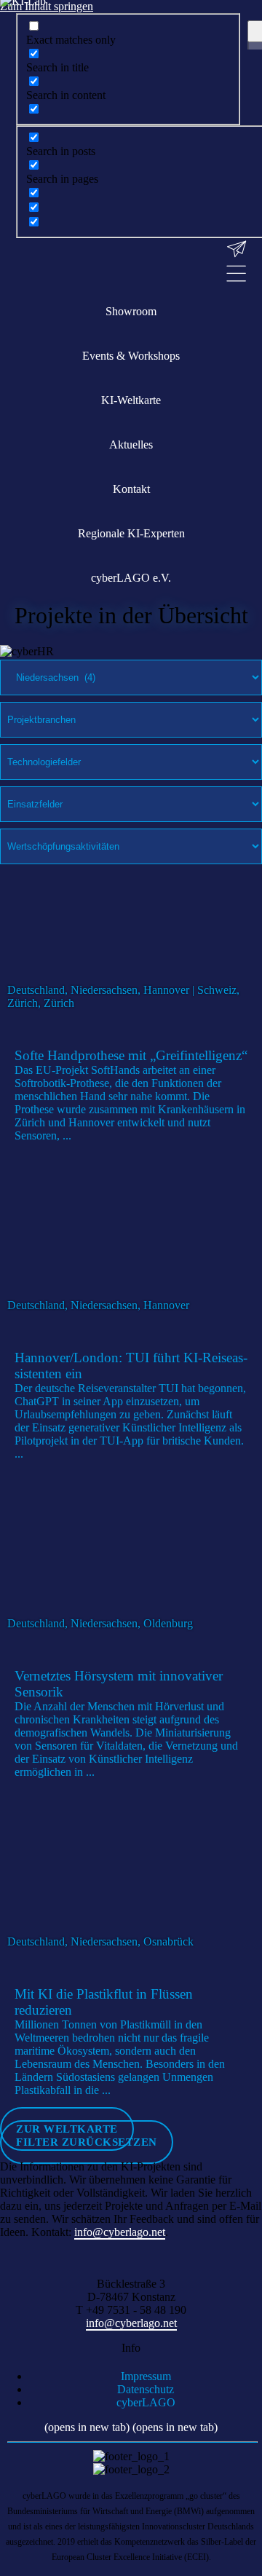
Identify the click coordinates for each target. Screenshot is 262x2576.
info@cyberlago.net (120, 2232)
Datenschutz (146, 2389)
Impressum (146, 2376)
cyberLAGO (146, 2402)
